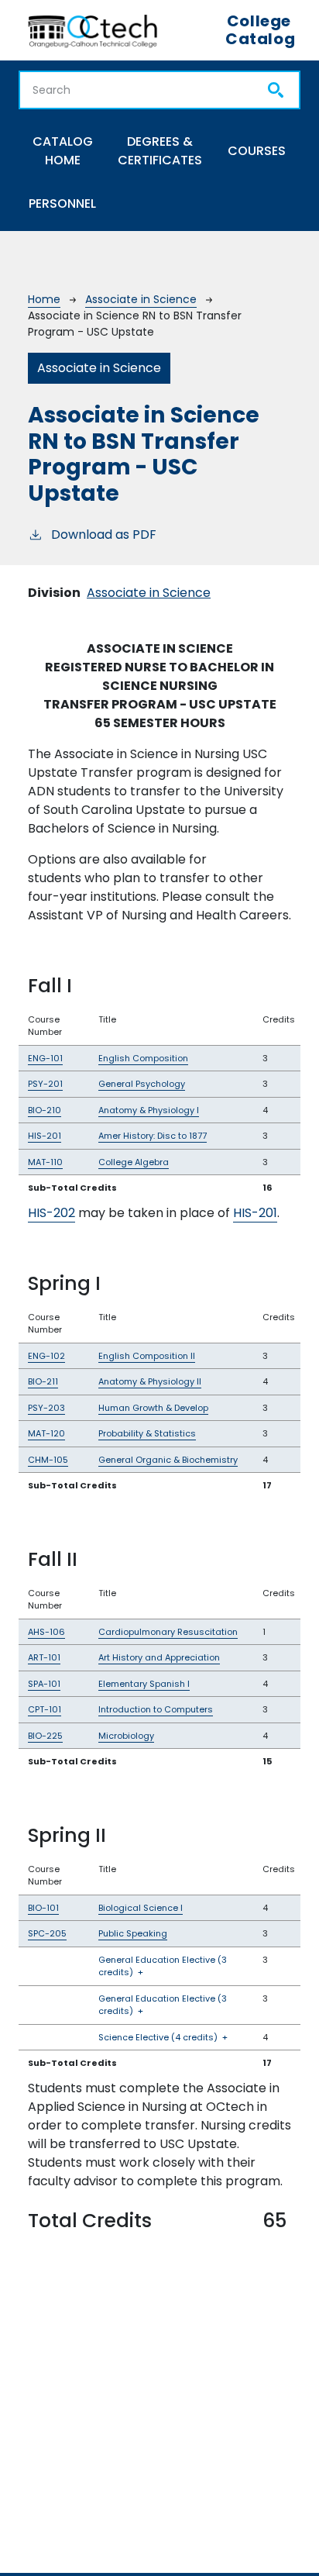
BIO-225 (45, 1736)
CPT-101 (45, 1709)
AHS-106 (46, 1632)
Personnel (62, 203)
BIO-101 (43, 1908)
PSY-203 (46, 1408)
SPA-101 (44, 1684)
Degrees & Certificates (160, 151)
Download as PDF (104, 535)
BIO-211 (43, 1381)
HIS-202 (51, 1213)
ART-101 (44, 1657)
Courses (257, 151)
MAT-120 (46, 1433)
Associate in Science (141, 299)
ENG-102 (46, 1356)
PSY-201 (45, 1084)
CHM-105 (48, 1460)
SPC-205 (47, 1933)
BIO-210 (45, 1110)
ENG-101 (45, 1058)
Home (44, 299)
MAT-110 (45, 1162)
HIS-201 (45, 1136)
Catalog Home (63, 151)
